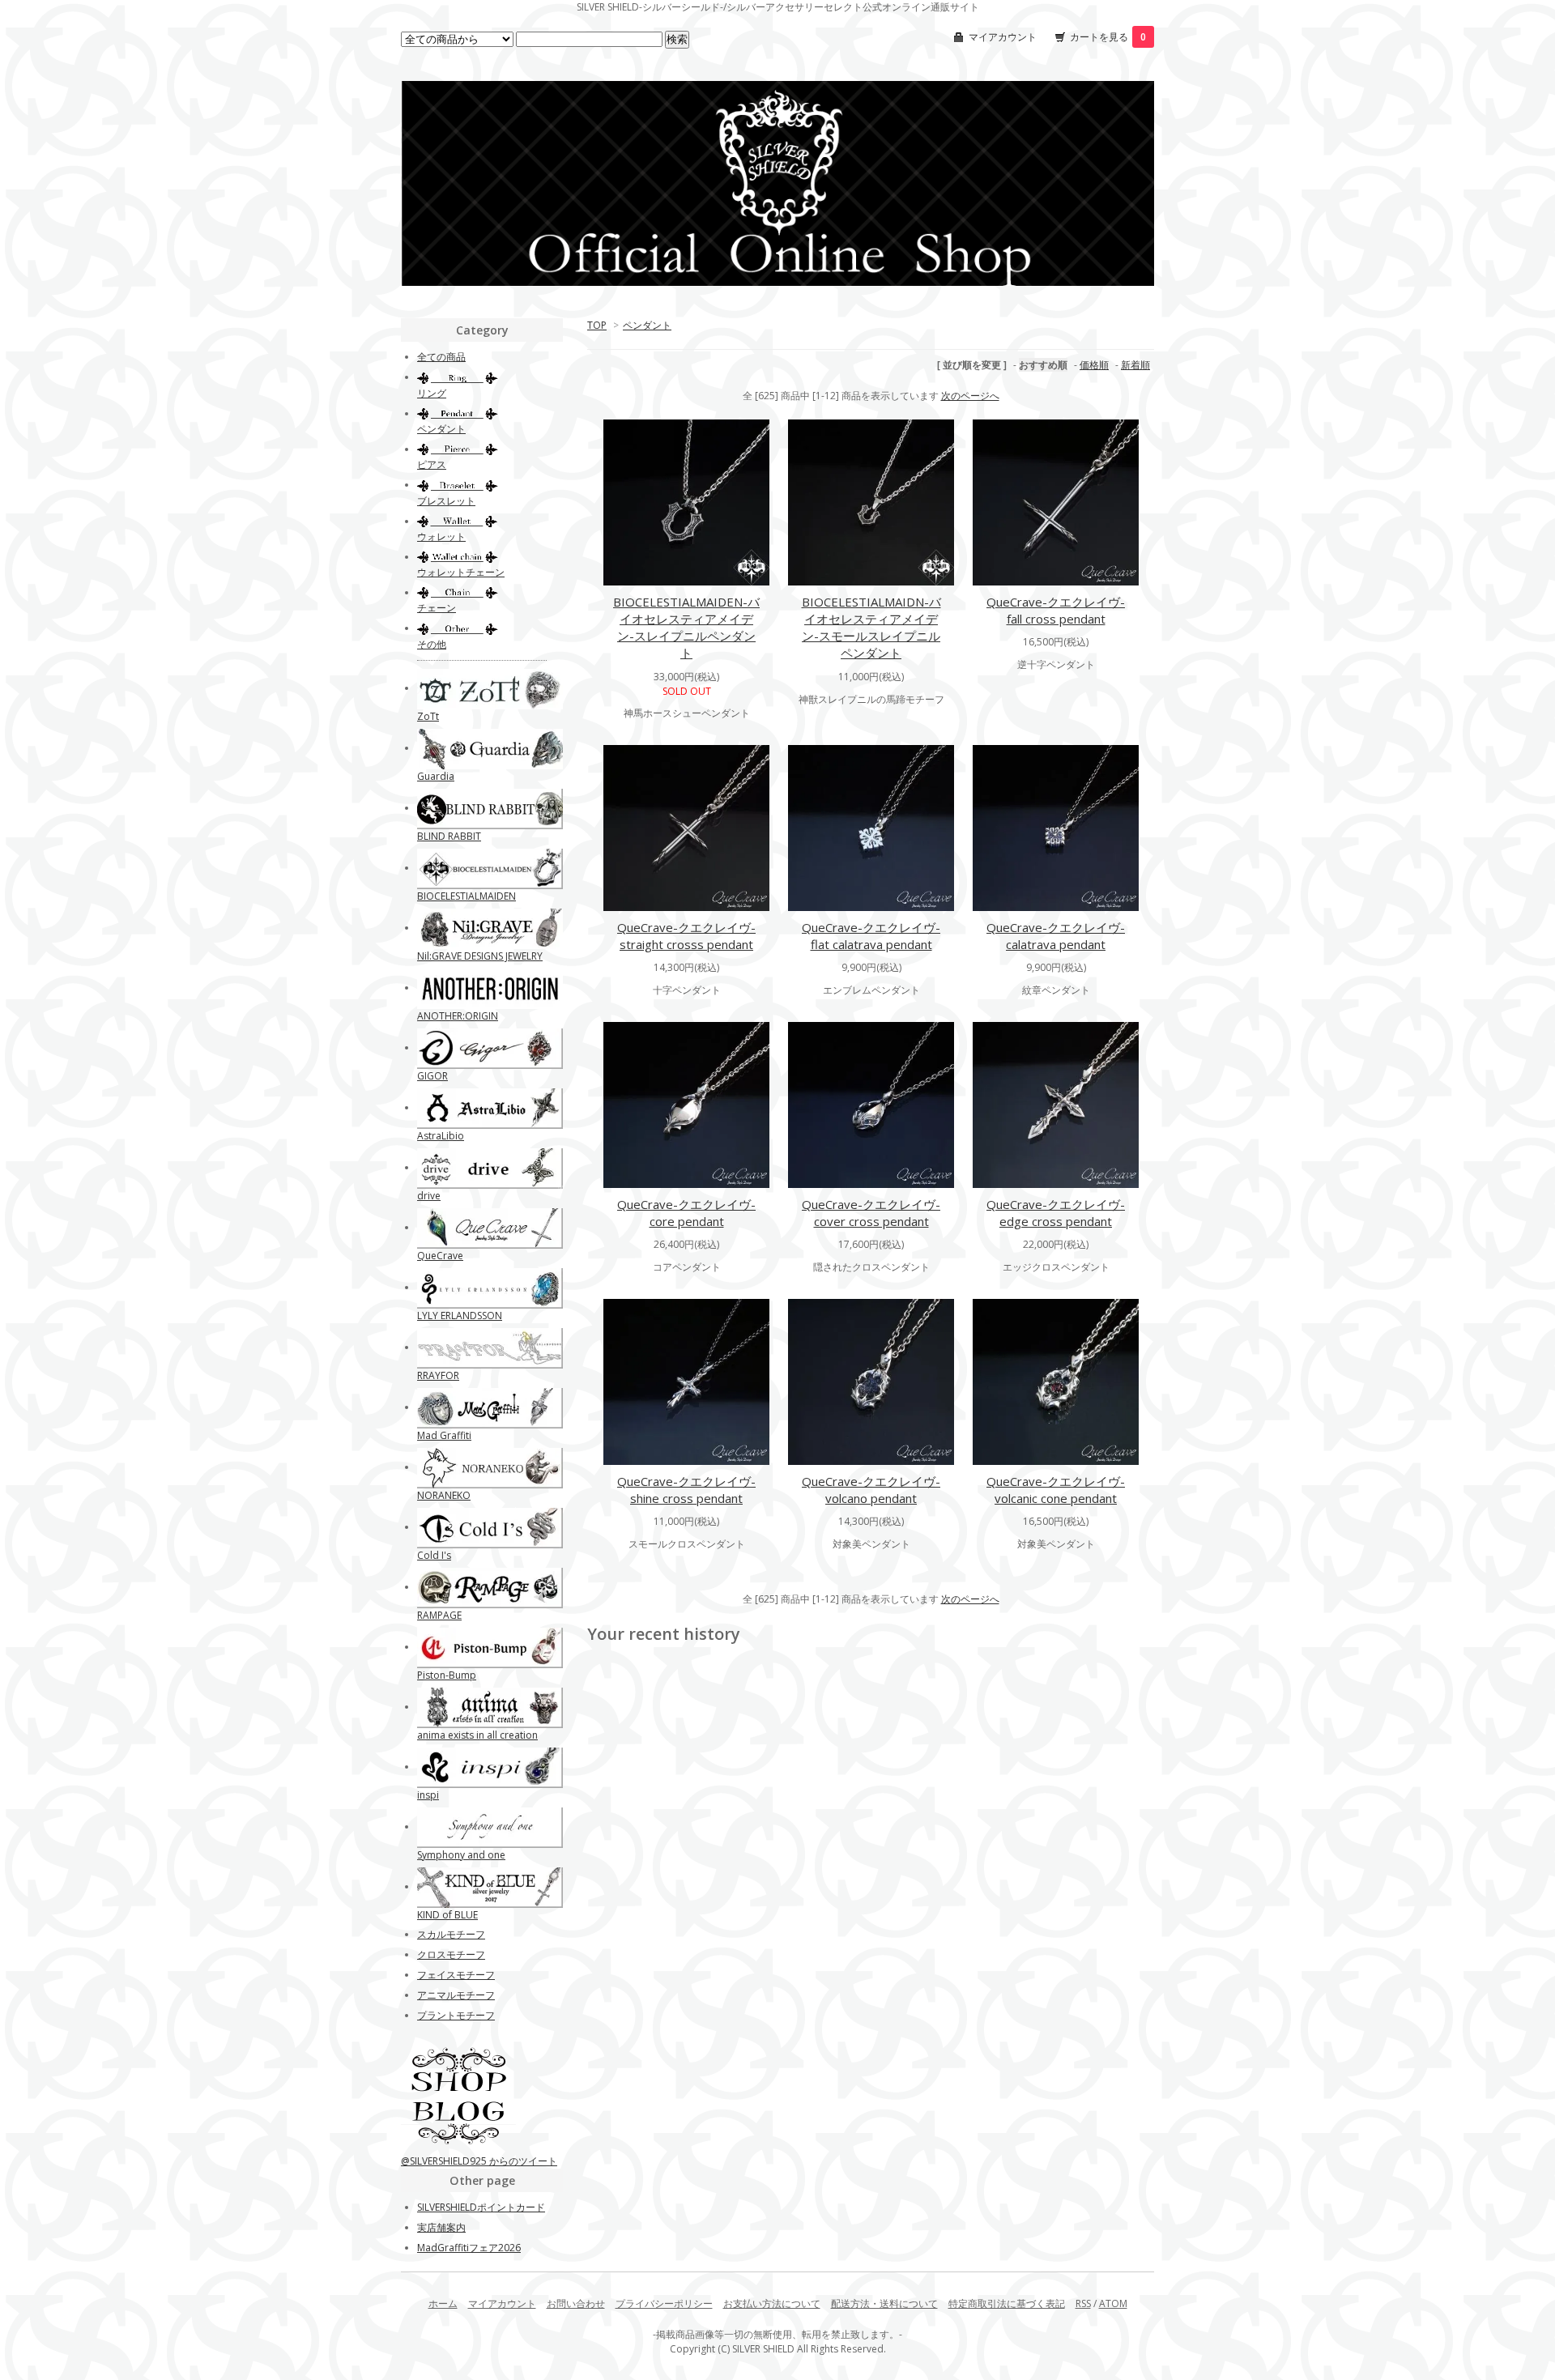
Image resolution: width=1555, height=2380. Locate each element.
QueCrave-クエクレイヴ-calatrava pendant (1056, 936)
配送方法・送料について (884, 2303)
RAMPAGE (439, 1615)
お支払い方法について (772, 2303)
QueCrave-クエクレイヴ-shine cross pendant (686, 1490)
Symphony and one (461, 1855)
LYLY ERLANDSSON (460, 1316)
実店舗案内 (441, 2227)
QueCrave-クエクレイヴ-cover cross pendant (871, 1213)
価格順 (1094, 365)
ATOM (1113, 2303)
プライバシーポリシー (664, 2303)
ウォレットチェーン (461, 572)
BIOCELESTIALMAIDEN (466, 896)
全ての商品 (441, 357)
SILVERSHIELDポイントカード (481, 2207)
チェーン (437, 608)
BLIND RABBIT (449, 836)
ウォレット (441, 536)
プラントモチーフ (456, 2015)
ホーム (443, 2303)
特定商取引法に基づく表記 (1007, 2303)
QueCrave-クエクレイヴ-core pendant (686, 1213)
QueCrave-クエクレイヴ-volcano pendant (871, 1490)
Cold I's (434, 1555)
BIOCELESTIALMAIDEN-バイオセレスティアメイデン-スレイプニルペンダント (686, 627)
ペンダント (647, 325)
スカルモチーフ (451, 1934)
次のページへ (970, 396)
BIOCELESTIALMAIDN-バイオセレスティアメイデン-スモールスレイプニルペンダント (871, 627)
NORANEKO (444, 1495)
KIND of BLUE (447, 1915)
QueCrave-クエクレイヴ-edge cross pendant (1056, 1213)
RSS (1083, 2303)
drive (429, 1196)
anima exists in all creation (477, 1735)
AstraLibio (441, 1136)
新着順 (1135, 365)
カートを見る (1108, 37)
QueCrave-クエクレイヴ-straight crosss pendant (686, 936)
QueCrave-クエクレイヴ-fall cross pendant (1056, 610)
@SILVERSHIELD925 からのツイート (479, 2161)
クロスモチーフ (451, 1954)
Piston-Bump (447, 1675)
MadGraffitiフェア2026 (469, 2248)
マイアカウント (1003, 37)
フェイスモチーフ (456, 1975)
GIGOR (432, 1076)
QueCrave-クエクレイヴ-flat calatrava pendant (871, 936)
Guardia (436, 776)
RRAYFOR (438, 1375)
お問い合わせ (576, 2303)
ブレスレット (446, 501)
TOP (597, 325)
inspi (428, 1795)
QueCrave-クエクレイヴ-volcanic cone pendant (1056, 1490)
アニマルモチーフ (456, 1995)
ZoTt (428, 716)
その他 (432, 644)
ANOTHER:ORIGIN (458, 1016)
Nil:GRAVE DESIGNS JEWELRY (480, 956)
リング (432, 393)
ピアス (432, 464)
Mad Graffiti (444, 1435)
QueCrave (440, 1256)
